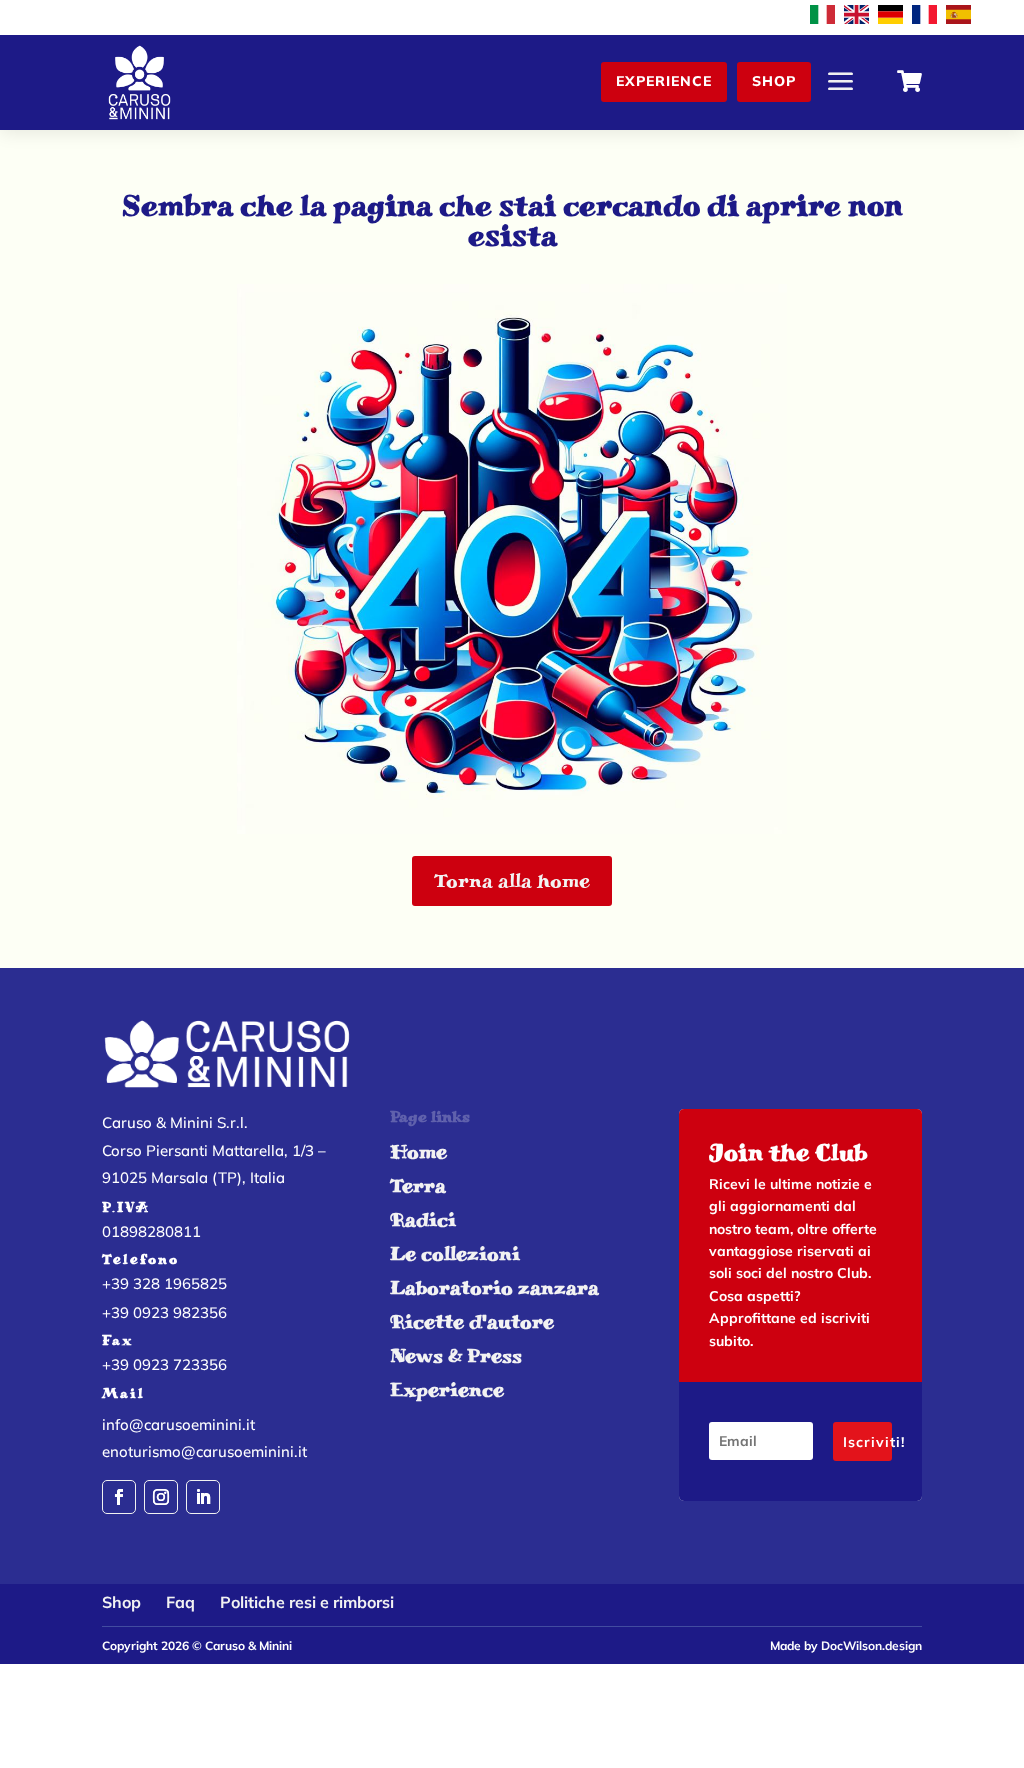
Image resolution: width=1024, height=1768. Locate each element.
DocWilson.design (871, 1645)
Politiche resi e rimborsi (307, 1602)
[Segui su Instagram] (161, 1497)
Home (418, 1151)
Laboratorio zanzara (494, 1287)
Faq (180, 1602)
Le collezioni (455, 1253)
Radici (423, 1219)
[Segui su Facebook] (119, 1497)
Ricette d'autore (472, 1321)
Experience (664, 81)
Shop (774, 81)
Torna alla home (512, 880)
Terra (418, 1185)
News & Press (456, 1355)
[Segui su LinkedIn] (203, 1497)
